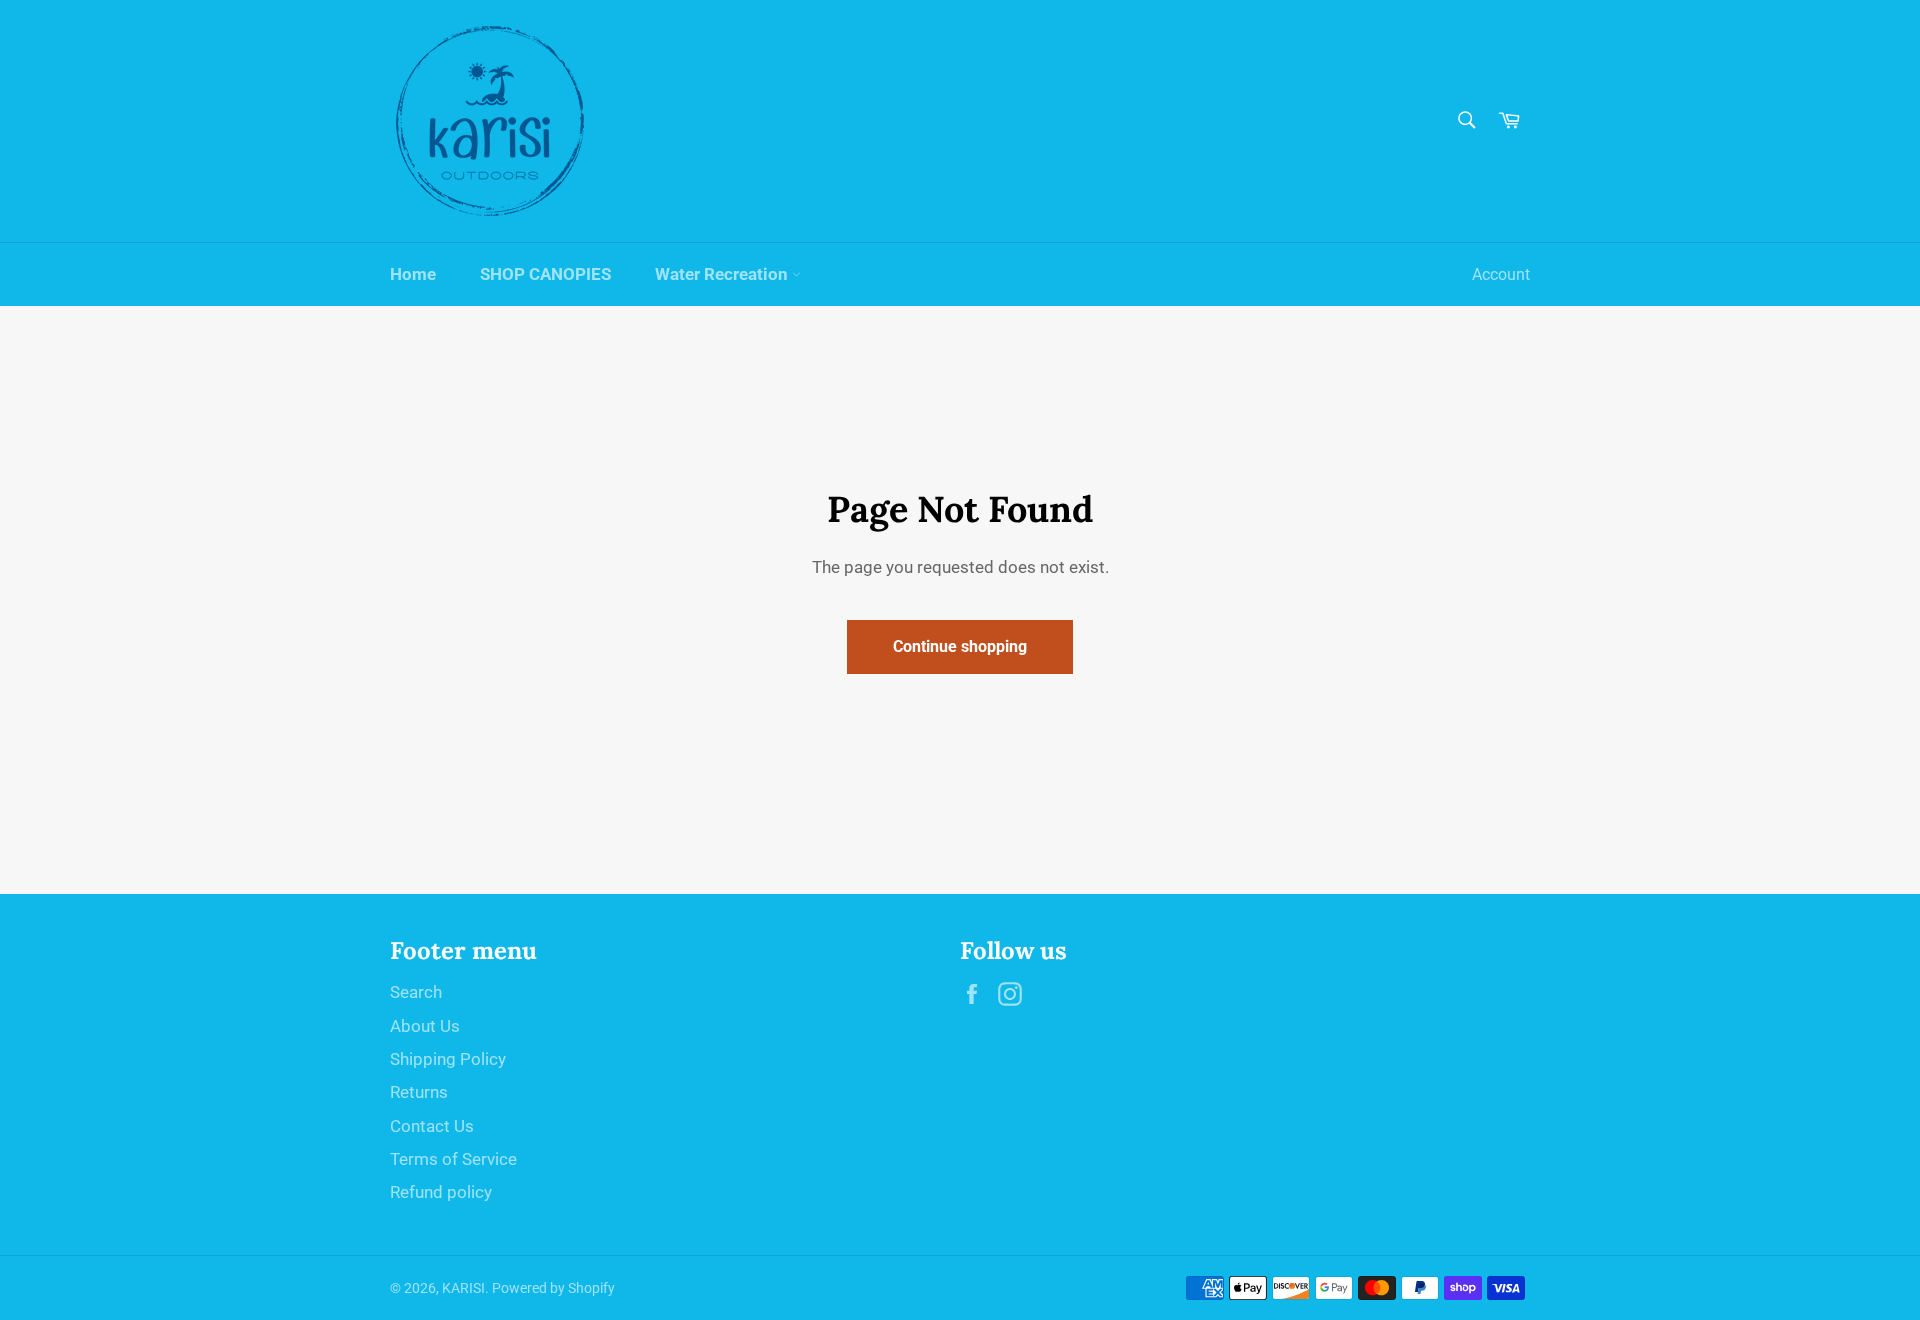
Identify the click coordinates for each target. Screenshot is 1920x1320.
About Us (425, 1026)
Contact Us (432, 1126)
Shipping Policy (448, 1059)
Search (416, 992)
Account (1501, 274)
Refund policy (441, 1192)
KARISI (463, 1288)
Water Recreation (723, 274)
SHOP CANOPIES (545, 274)
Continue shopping (960, 646)
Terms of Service (453, 1159)
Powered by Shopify (553, 1288)
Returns (419, 1092)
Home (413, 274)
